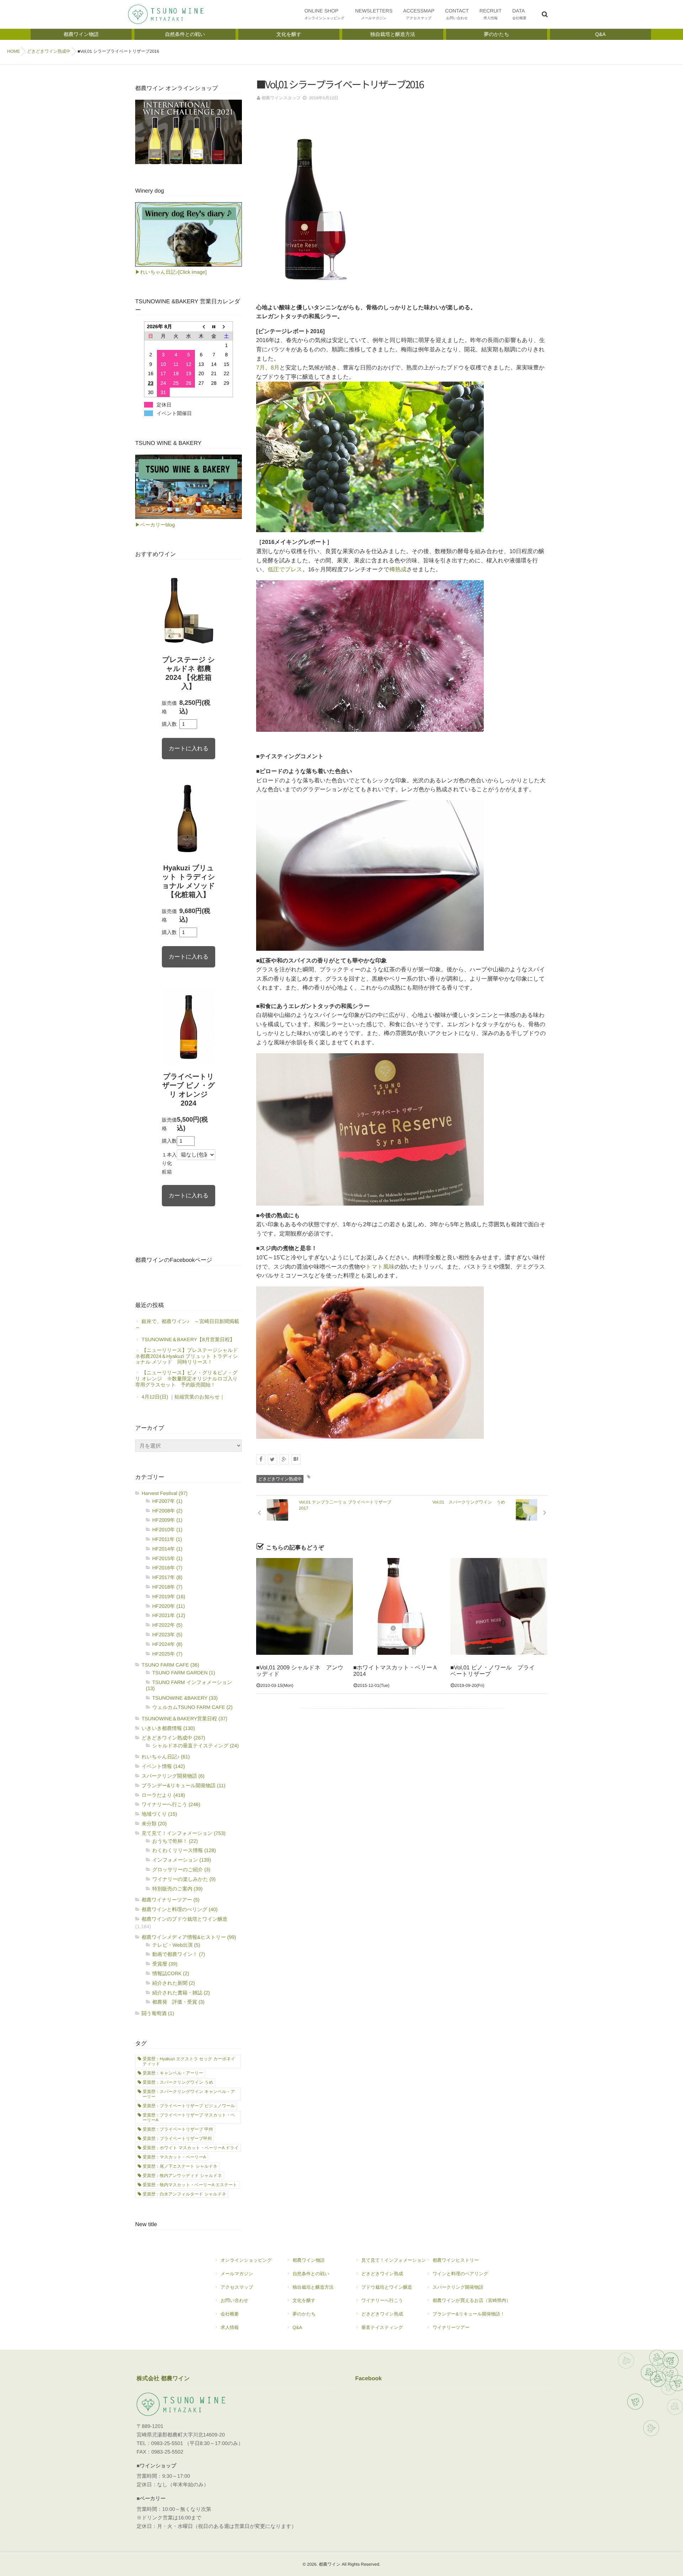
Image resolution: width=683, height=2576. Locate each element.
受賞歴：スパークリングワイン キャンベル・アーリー (189, 2094)
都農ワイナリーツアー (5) (171, 1900)
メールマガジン (237, 2274)
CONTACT (457, 14)
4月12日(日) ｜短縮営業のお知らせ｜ (183, 1397)
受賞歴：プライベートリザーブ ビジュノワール (189, 2106)
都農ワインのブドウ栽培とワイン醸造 (185, 1919)
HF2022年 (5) (167, 1625)
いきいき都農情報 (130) (168, 1728)
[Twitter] (272, 1459)
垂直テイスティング (382, 2327)
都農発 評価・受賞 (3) (178, 2002)
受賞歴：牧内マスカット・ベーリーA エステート (190, 2185)
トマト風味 (380, 1267)
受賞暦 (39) (165, 1964)
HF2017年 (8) (167, 1577)
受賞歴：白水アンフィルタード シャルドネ (184, 2194)
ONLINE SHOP (325, 14)
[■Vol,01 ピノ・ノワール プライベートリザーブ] (499, 1606)
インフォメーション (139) (182, 1860)
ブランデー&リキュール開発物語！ (469, 2314)
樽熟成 (398, 570)
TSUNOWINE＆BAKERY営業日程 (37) (184, 1719)
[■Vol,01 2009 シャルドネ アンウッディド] (305, 1606)
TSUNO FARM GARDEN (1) (184, 1673)
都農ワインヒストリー (456, 2260)
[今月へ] (214, 327)
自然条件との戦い (311, 2274)
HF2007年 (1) (167, 1501)
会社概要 (230, 2314)
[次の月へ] (227, 327)
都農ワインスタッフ (281, 98)
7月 (261, 368)
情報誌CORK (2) (171, 1973)
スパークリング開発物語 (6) (173, 1776)
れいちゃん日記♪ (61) (166, 1757)
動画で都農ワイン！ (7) (179, 1954)
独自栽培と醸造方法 (313, 2287)
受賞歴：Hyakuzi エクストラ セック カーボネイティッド (189, 2061)
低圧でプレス (285, 570)
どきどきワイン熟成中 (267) (173, 1738)
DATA (519, 14)
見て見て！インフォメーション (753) (184, 1833)
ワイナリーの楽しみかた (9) (184, 1879)
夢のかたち (304, 2314)
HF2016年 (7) (167, 1568)
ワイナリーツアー (451, 2327)
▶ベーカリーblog (155, 525)
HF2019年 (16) (169, 1596)
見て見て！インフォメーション (394, 2260)
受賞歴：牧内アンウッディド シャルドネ (182, 2176)
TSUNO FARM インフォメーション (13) (189, 1685)
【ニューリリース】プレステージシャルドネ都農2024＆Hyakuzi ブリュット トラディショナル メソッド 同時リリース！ (187, 1356)
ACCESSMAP (419, 14)
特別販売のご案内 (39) (177, 1889)
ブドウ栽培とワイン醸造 (387, 2287)
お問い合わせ (234, 2300)
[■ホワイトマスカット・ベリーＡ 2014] (402, 1606)
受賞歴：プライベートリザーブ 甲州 (178, 2129)
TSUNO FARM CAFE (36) (170, 1665)
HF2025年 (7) (167, 1654)
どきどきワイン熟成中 (280, 1479)
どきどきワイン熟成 (382, 2274)
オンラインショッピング (246, 2260)
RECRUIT (491, 14)
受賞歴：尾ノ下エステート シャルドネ (180, 2166)
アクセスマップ (237, 2287)
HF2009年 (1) (167, 1520)
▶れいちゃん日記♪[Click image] (171, 272)
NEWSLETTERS (374, 14)
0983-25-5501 (167, 2444)
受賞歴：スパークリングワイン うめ (178, 2082)
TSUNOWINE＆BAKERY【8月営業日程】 (188, 1339)
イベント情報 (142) (163, 1766)
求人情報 (230, 2327)
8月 (275, 368)
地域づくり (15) (159, 1814)
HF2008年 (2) (167, 1511)
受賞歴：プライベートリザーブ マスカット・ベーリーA (189, 2118)
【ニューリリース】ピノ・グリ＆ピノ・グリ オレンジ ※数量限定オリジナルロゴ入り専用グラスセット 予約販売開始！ (186, 1379)
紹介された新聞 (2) (174, 1983)
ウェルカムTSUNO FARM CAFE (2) (192, 1707)
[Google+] (284, 1459)
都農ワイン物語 (308, 2260)
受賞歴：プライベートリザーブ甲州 (177, 2139)
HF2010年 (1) (167, 1530)
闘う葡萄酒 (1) (158, 2013)
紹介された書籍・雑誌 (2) (181, 1993)
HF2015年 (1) (167, 1558)
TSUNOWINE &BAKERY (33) (185, 1698)
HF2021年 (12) (169, 1615)
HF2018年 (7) (167, 1587)
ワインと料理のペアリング (460, 2274)
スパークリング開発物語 (458, 2287)
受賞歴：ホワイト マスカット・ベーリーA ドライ (191, 2148)
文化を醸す (304, 2300)
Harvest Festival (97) (165, 1493)
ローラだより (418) (163, 1795)
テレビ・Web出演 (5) (176, 1945)
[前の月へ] (201, 327)
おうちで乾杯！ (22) (175, 1841)
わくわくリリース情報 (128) (184, 1850)
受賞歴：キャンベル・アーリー (173, 2073)
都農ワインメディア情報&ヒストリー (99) (189, 1937)
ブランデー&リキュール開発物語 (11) (184, 1785)
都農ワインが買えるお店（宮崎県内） (472, 2300)
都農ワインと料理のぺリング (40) (180, 1909)
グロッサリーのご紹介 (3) (181, 1869)
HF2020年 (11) (169, 1606)
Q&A (297, 2327)
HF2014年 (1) (167, 1549)
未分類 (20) (154, 1824)
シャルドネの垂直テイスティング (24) (195, 1746)
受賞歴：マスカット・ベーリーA (174, 2157)
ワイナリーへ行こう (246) (171, 1804)
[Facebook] (261, 1459)
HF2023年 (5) (167, 1635)
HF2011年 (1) (167, 1539)
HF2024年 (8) (167, 1644)
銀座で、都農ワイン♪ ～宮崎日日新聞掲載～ (187, 1324)
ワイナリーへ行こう (382, 2300)
